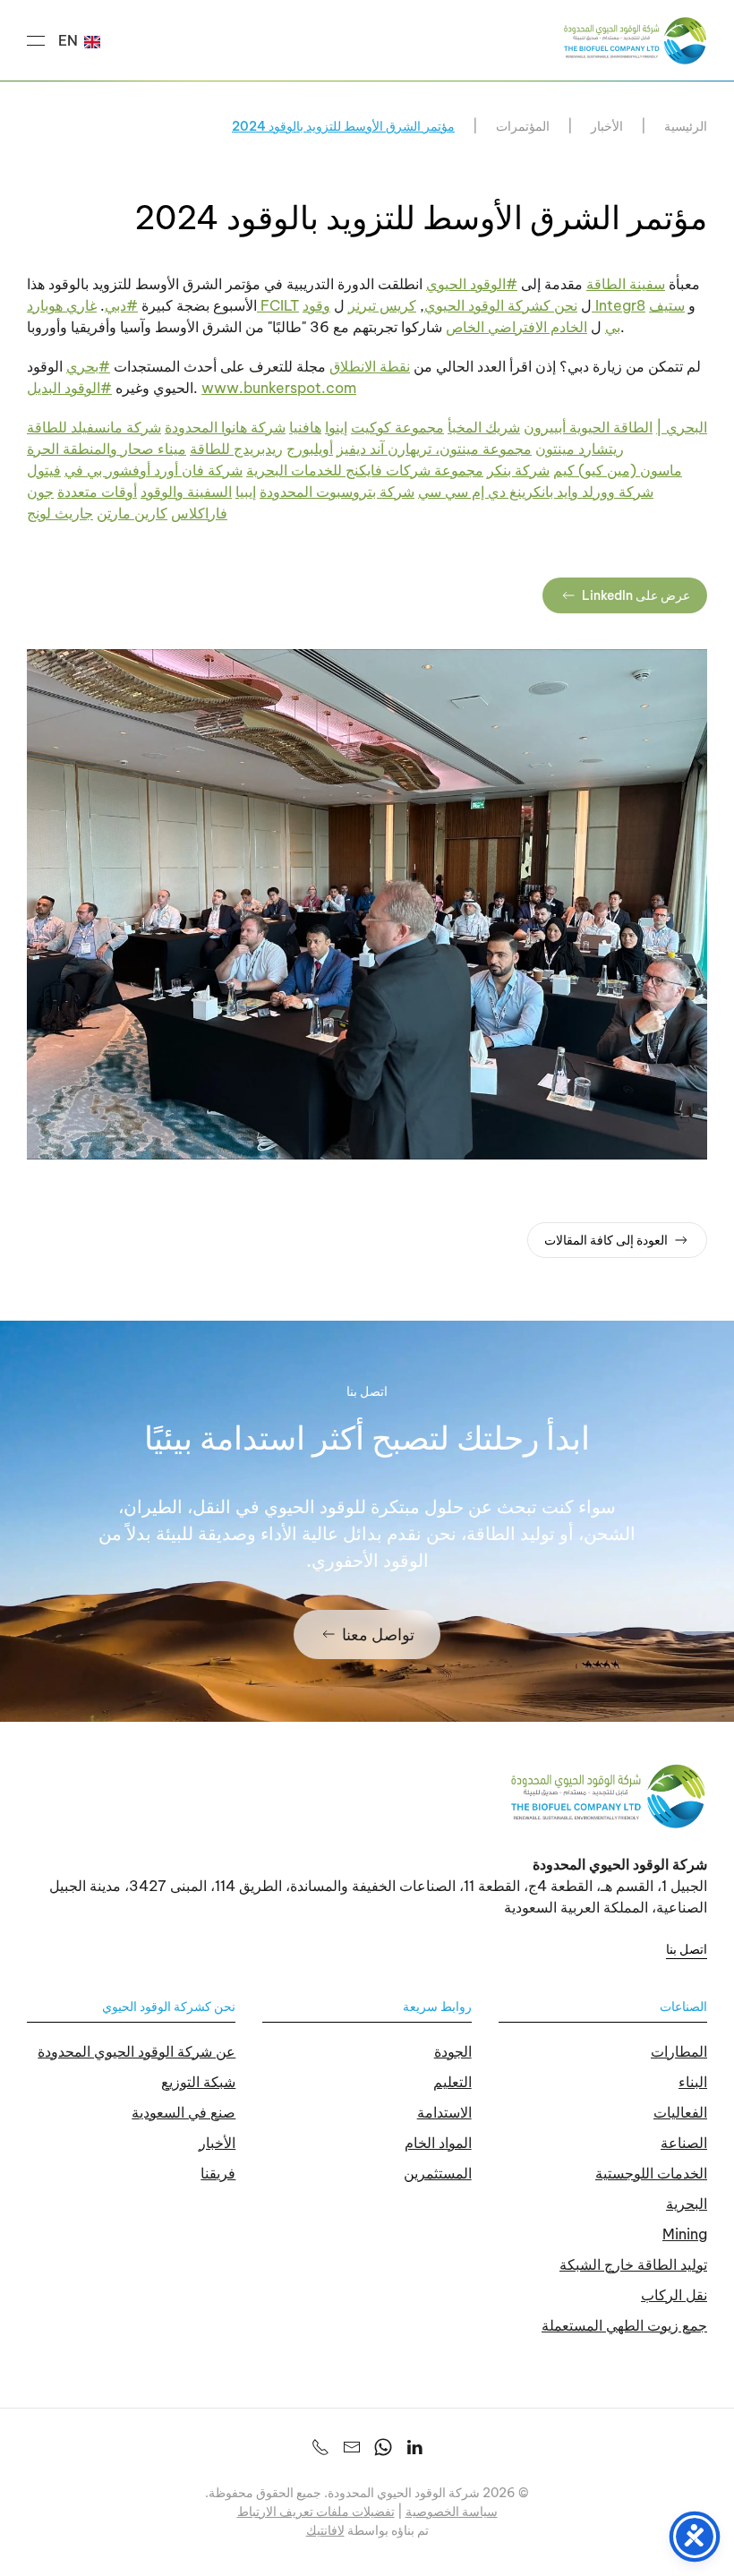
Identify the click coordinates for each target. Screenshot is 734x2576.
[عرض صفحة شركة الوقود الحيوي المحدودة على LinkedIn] (414, 2446)
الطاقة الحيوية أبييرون (588, 427)
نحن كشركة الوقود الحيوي (501, 305)
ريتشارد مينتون (580, 449)
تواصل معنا (378, 1635)
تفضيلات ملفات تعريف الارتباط (316, 2512)
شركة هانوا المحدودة (225, 427)
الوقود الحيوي (472, 284)
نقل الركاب (674, 2295)
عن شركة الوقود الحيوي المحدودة (137, 2051)
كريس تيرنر (382, 305)
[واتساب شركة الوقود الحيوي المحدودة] (383, 2446)
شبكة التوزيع (198, 2082)
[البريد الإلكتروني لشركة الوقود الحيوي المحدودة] (352, 2446)
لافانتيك (325, 2530)
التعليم (452, 2082)
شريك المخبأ (484, 427)
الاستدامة (444, 2112)
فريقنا (218, 2173)
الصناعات (683, 2007)
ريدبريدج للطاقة (236, 449)
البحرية (687, 2204)
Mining (685, 2234)
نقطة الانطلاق (370, 366)
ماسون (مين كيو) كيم (618, 470)
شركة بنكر (518, 470)
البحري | (682, 427)
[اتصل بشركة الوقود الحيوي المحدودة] (320, 2446)
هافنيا (305, 427)
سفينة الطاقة (626, 284)
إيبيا (246, 492)
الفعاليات (680, 2112)
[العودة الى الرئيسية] (636, 40)
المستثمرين (438, 2173)
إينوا (336, 427)
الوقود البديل (69, 388)
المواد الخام (438, 2143)
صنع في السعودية (183, 2112)
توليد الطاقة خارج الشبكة (633, 2264)
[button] (36, 40)
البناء (693, 2082)
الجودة (453, 2051)
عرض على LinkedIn (636, 595)
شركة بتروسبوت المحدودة (337, 492)
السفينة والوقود (186, 492)
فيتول (44, 470)
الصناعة (684, 2143)
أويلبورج (310, 449)
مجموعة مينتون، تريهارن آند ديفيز (434, 449)
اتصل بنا (687, 1949)
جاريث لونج (60, 513)
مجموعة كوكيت (397, 427)
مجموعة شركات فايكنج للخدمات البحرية (365, 470)
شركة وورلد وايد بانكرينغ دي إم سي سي (536, 492)
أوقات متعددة (97, 492)
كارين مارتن (132, 513)
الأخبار (217, 2143)
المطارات (679, 2051)
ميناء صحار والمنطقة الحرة (107, 449)
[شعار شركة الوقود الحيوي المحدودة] (609, 1794)
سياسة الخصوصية (452, 2512)
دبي (121, 305)
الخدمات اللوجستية (651, 2173)
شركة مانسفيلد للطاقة (94, 427)
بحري (88, 366)
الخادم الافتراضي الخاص (516, 327)
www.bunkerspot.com (279, 388)
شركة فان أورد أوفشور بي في (154, 470)
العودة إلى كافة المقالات (606, 1240)
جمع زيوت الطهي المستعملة (624, 2325)
